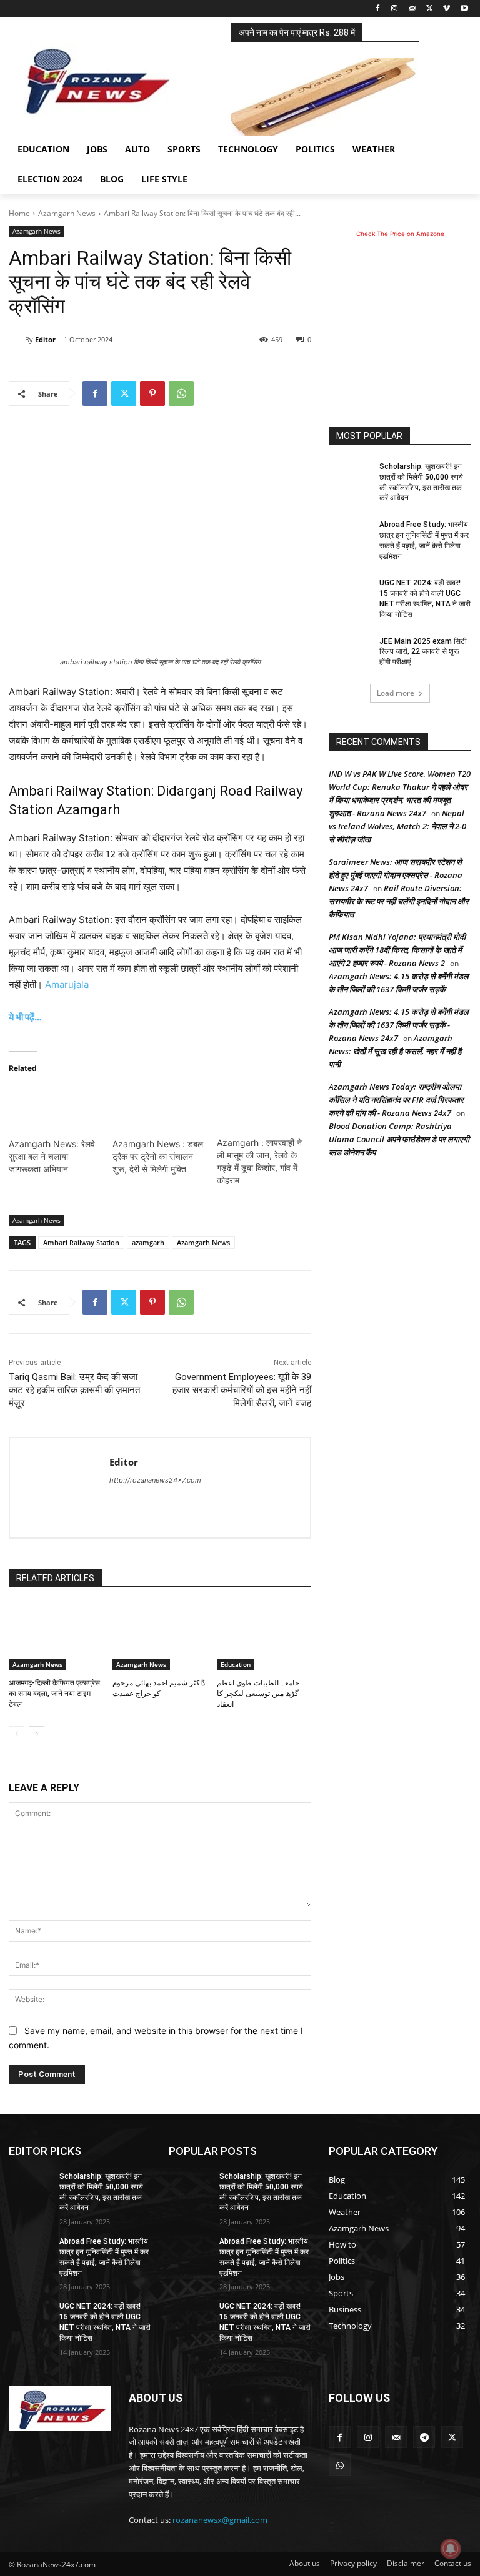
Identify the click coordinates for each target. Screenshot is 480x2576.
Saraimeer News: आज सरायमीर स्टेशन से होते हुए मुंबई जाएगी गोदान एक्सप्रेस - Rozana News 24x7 (396, 875)
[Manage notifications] (451, 2549)
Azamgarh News (67, 213)
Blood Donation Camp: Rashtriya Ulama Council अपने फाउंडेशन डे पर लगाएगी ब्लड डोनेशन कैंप (399, 1139)
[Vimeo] (447, 9)
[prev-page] (17, 1734)
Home (19, 213)
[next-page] (37, 1734)
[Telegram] (424, 2437)
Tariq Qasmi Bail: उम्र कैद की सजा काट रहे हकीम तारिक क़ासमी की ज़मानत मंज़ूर (74, 1390)
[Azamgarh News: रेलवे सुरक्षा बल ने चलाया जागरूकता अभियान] (54, 1112)
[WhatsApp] (181, 393)
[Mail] (412, 9)
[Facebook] (377, 9)
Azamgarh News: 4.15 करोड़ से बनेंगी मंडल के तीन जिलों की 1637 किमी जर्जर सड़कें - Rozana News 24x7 (399, 1025)
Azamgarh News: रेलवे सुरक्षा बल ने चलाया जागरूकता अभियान (52, 1156)
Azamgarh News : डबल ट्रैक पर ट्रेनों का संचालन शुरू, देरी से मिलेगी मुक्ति (158, 1156)
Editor (45, 339)
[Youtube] (464, 9)
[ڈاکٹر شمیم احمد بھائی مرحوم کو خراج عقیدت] (160, 1637)
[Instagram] (395, 9)
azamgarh (148, 1242)
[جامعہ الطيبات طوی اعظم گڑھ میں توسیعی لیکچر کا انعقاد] (264, 1637)
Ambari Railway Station (81, 1242)
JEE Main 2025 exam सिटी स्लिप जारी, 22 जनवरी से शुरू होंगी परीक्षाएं (423, 652)
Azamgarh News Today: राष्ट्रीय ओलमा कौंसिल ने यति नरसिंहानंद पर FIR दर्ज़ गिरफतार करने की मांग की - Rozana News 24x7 (396, 1100)
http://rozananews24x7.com (155, 1480)
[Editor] (17, 340)
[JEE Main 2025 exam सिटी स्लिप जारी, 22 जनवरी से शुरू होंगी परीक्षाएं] (350, 651)
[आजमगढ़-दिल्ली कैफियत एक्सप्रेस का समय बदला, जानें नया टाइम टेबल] (56, 1637)
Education (236, 1664)
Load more (396, 693)
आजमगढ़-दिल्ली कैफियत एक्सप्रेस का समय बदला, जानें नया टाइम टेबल (54, 1694)
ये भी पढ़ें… (25, 1017)
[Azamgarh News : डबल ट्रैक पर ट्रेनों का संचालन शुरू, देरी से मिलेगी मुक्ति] (158, 1112)
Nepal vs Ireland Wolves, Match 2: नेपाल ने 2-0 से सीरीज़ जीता (397, 826)
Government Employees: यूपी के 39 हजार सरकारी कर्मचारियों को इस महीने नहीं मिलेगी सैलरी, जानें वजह (242, 1390)
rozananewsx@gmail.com (220, 2520)
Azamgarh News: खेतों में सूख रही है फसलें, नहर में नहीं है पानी (395, 1051)
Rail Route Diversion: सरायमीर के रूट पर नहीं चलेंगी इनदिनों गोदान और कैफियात (399, 901)
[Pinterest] (152, 393)
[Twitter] (430, 9)
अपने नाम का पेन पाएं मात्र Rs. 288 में (297, 32)
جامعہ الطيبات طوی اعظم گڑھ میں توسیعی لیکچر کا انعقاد (258, 1694)
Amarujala (67, 985)
